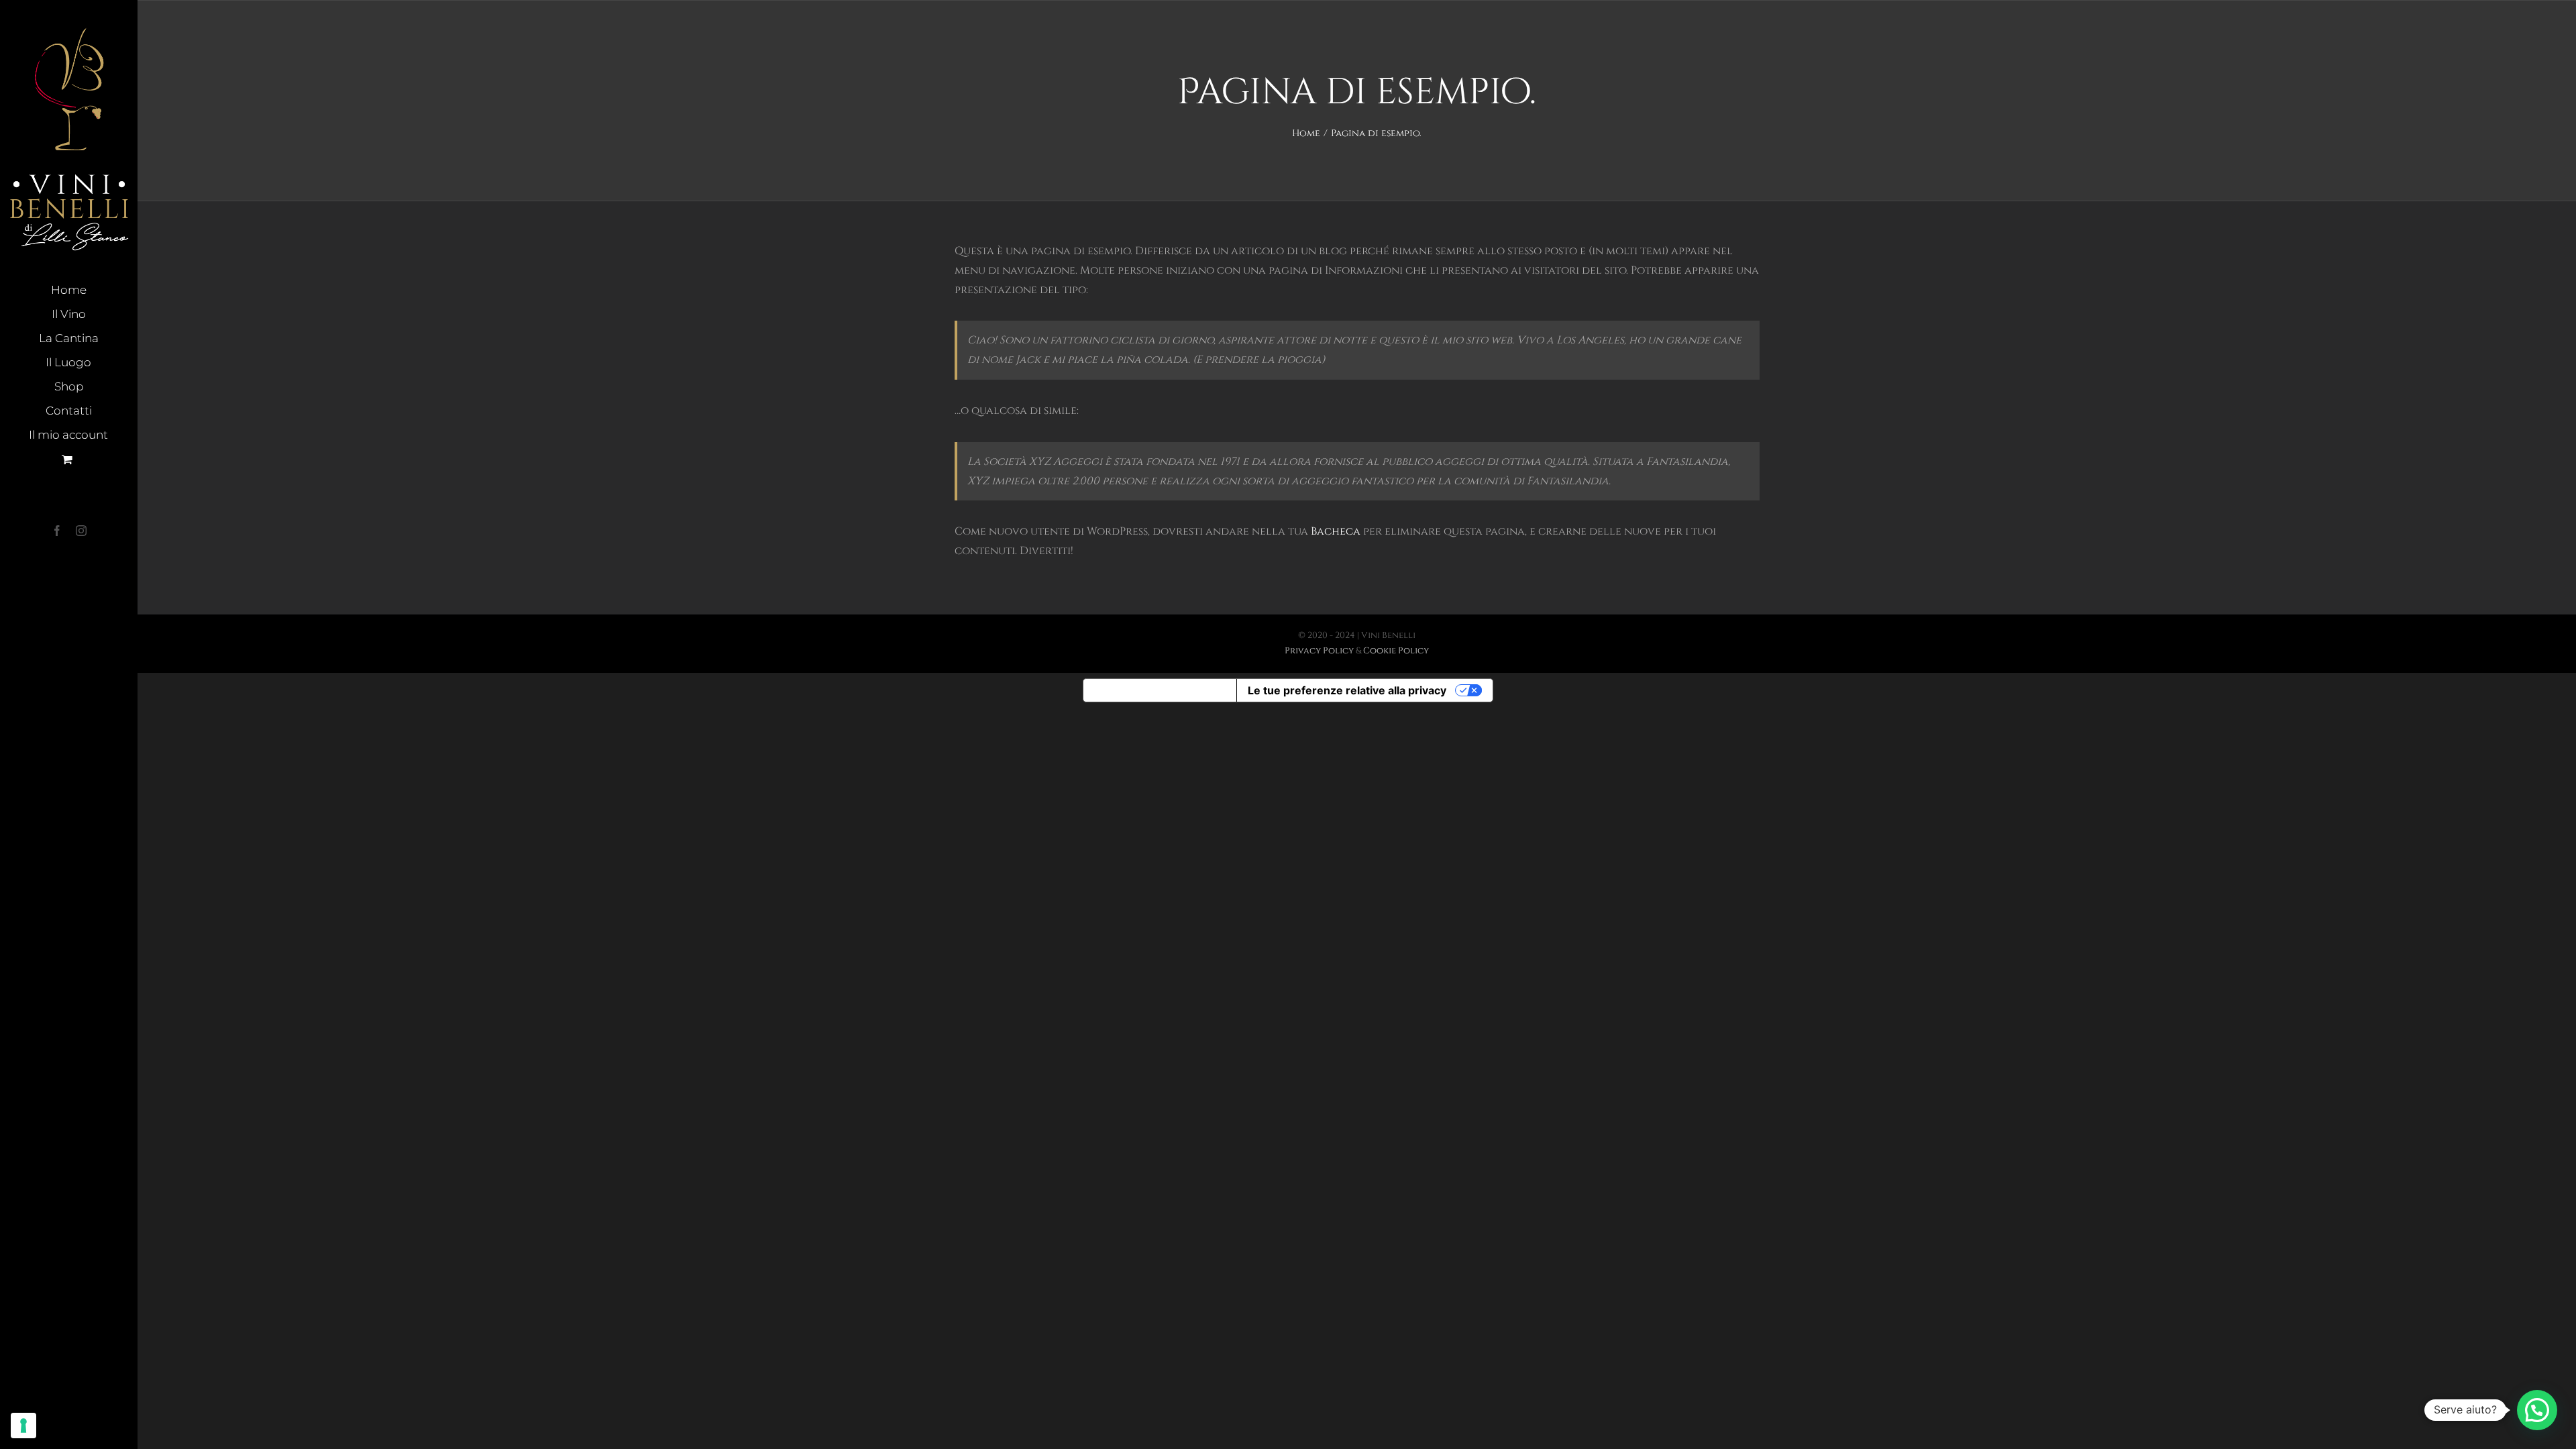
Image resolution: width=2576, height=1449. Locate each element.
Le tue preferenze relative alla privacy (1347, 690)
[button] (2537, 1410)
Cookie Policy (1396, 651)
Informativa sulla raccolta (1160, 690)
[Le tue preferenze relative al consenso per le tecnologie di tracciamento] (23, 1426)
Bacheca (1336, 531)
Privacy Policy (1319, 651)
